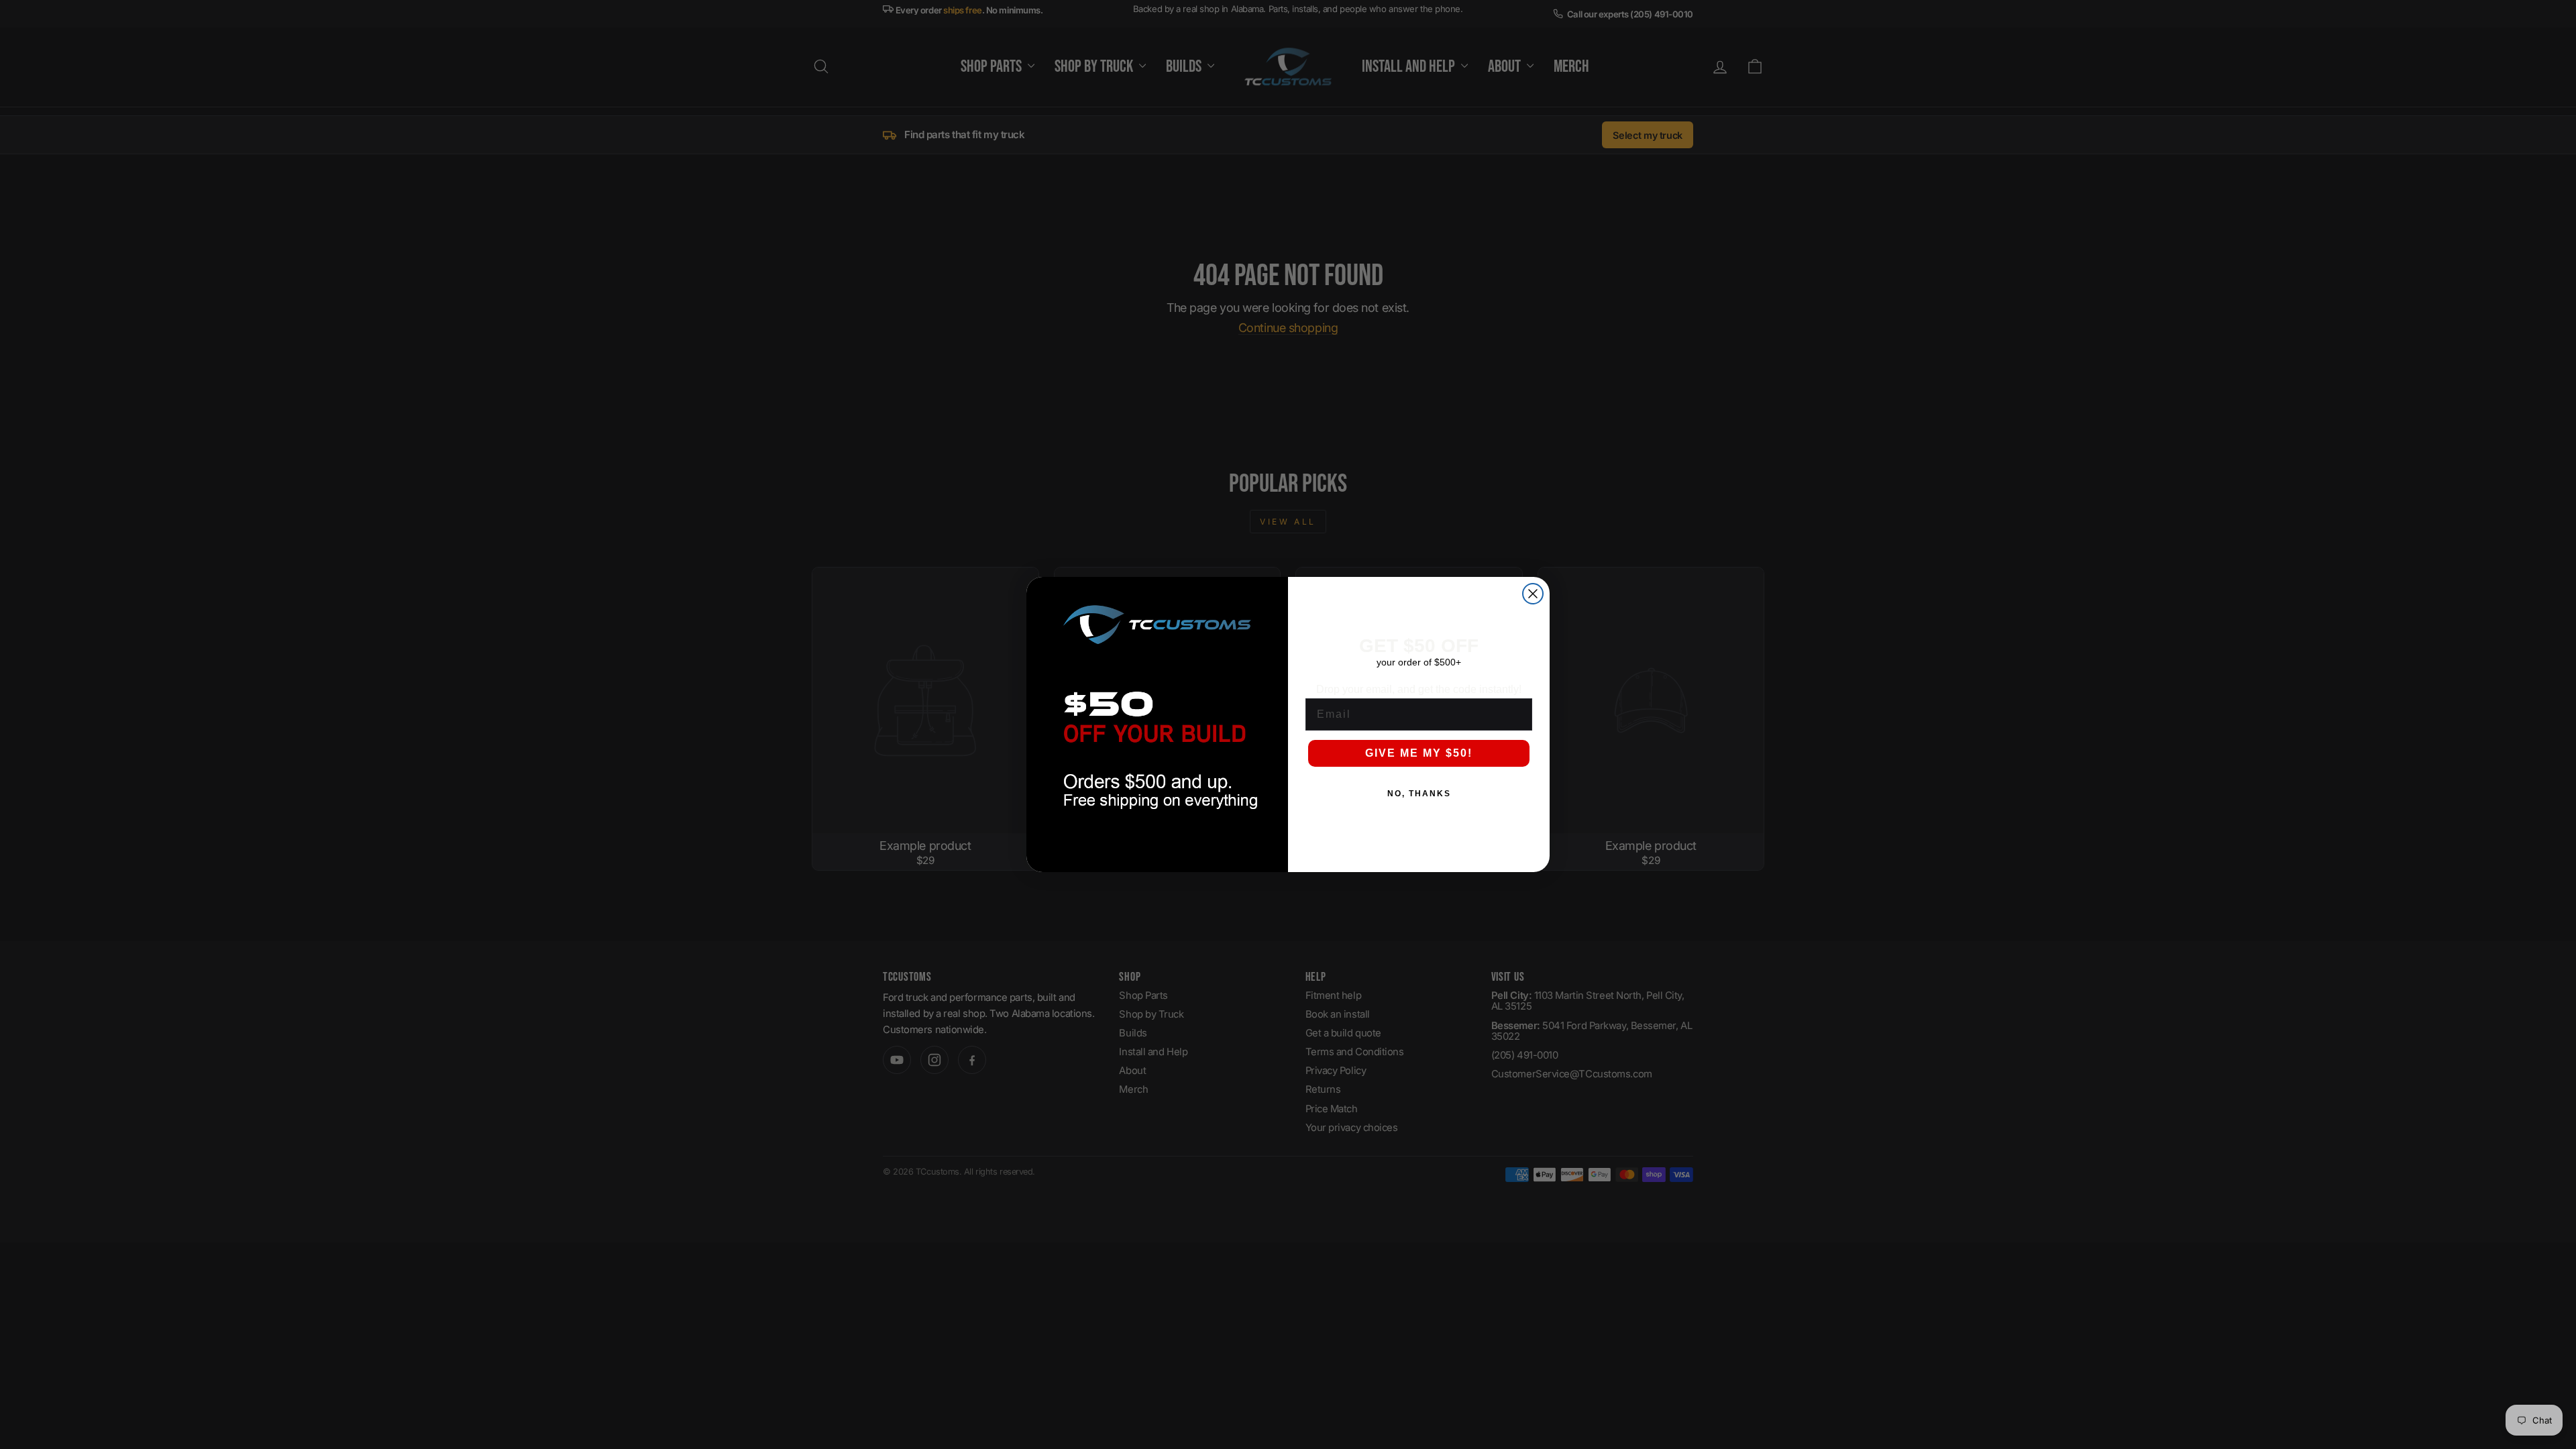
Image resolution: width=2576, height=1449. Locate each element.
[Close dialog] (1533, 594)
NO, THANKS (1419, 794)
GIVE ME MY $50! (1419, 753)
